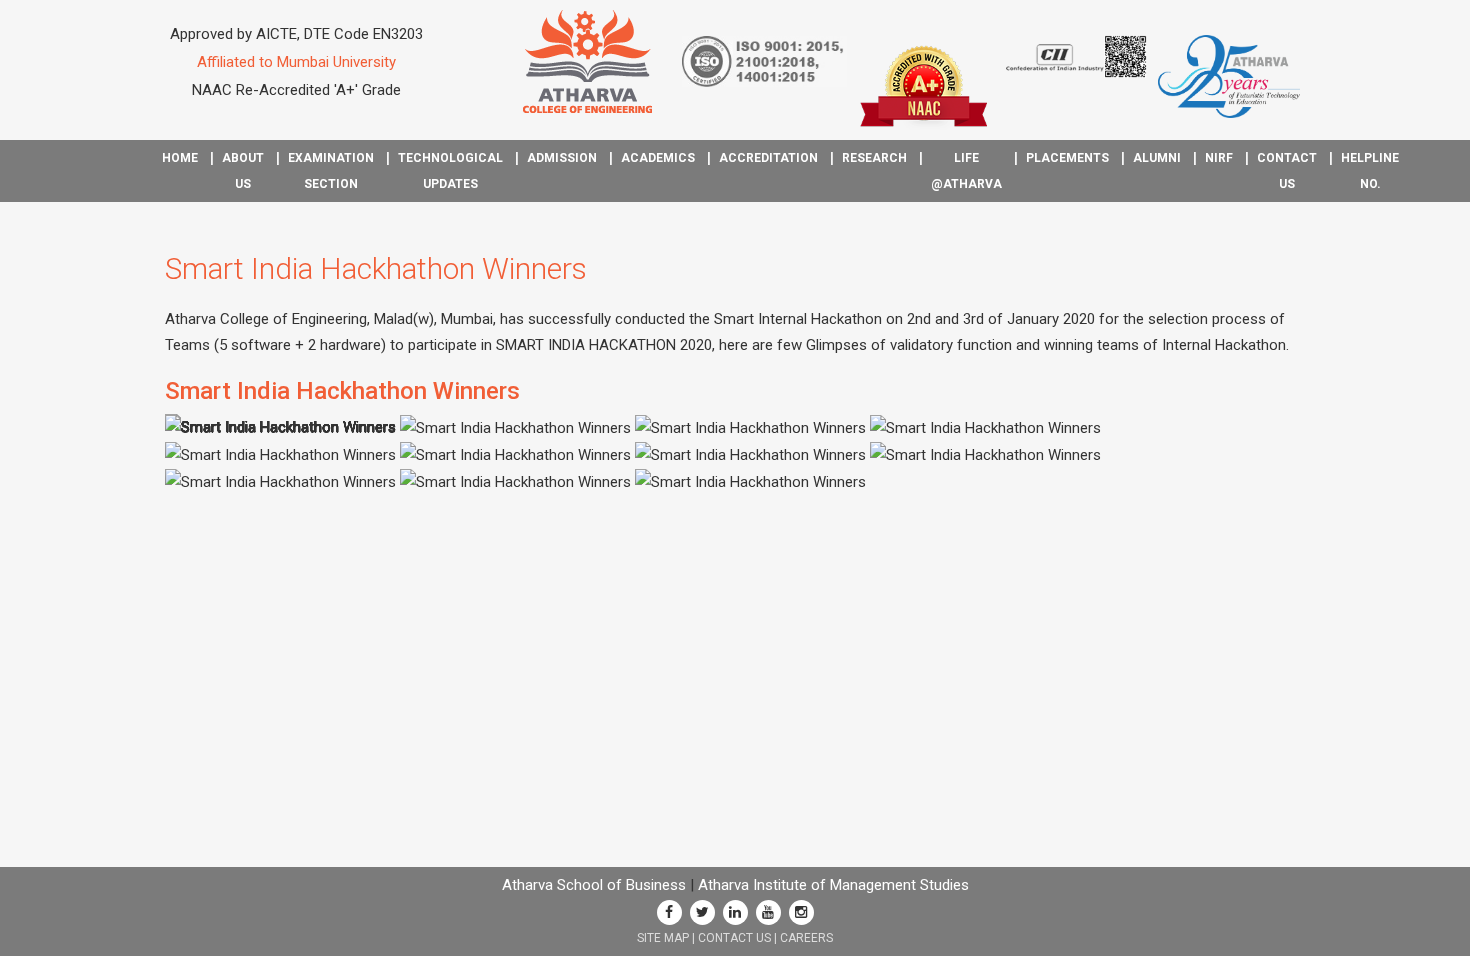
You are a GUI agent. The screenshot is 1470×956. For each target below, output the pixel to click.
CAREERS (806, 938)
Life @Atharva (966, 171)
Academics (658, 158)
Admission (562, 158)
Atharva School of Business (594, 885)
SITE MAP (663, 938)
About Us (243, 171)
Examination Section (331, 171)
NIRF (1219, 158)
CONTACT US (734, 938)
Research (874, 158)
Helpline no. (1370, 171)
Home (180, 158)
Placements (1067, 158)
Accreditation (768, 158)
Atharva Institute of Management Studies (833, 885)
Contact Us (1287, 171)
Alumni (1157, 158)
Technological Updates (450, 171)
